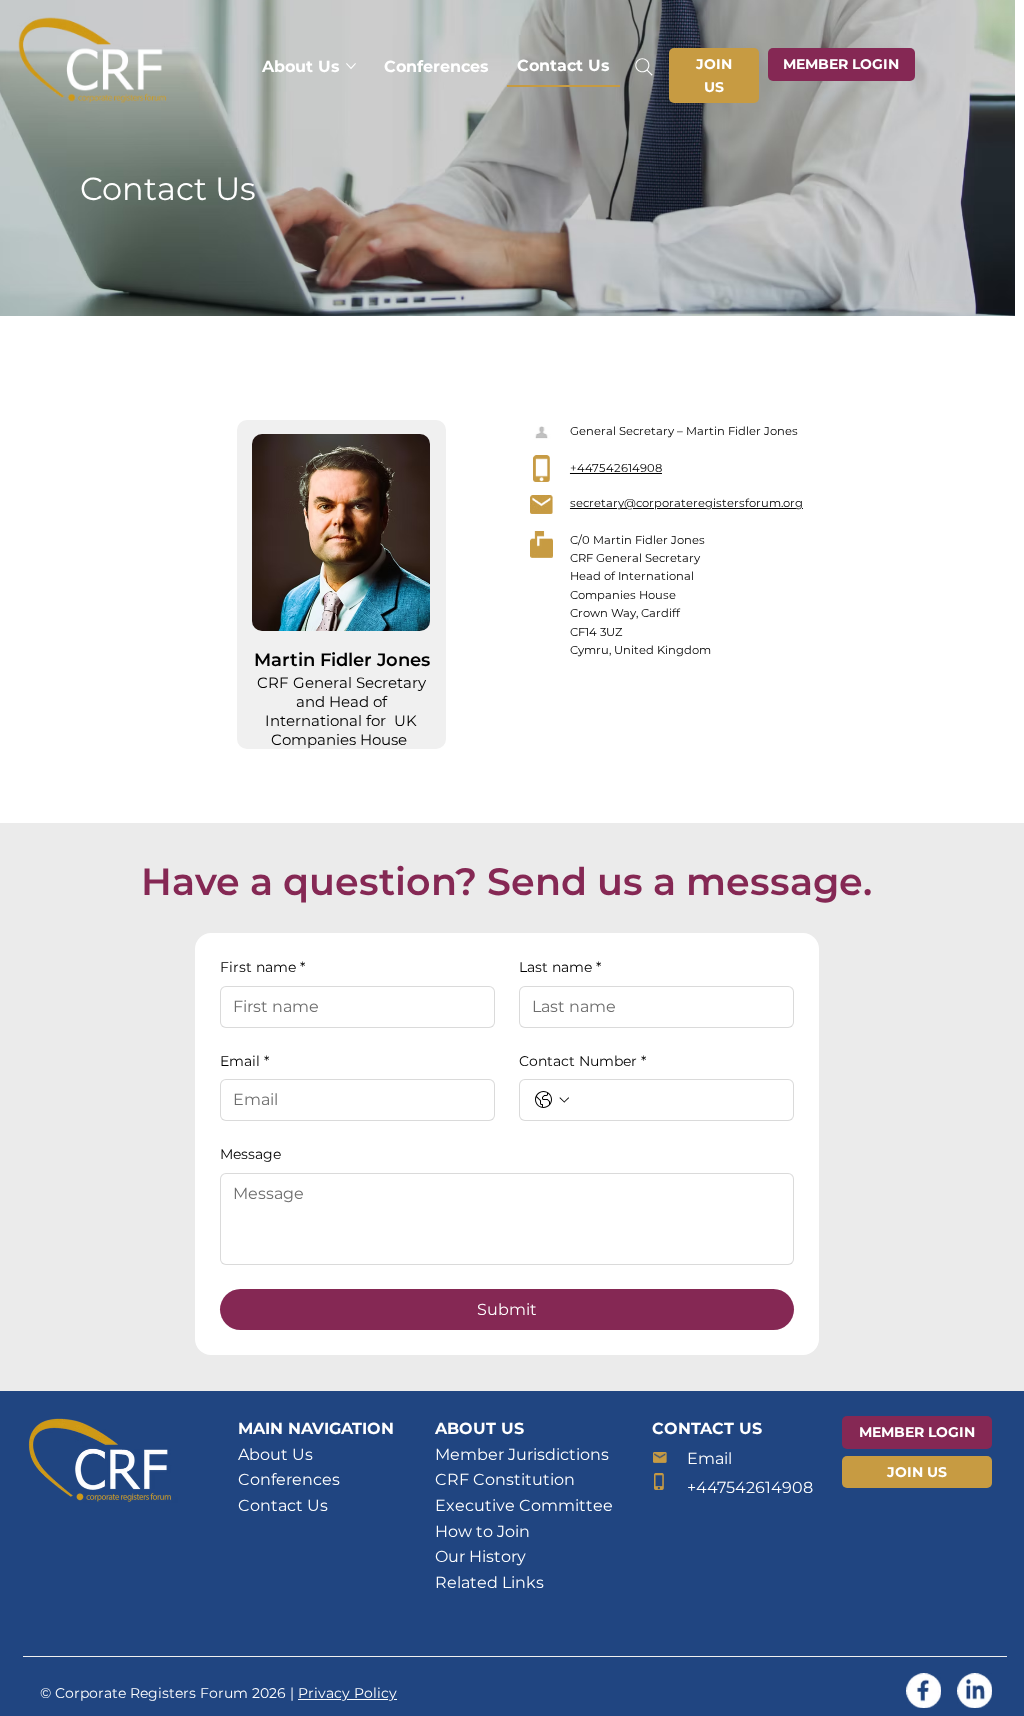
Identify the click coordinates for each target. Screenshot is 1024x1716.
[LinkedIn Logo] (974, 1690)
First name (262, 967)
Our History (480, 1556)
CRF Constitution (505, 1479)
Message (250, 1154)
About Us (275, 1454)
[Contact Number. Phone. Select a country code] (552, 1100)
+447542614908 (616, 468)
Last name (560, 967)
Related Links (489, 1582)
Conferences (289, 1479)
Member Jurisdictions (522, 1454)
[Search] (645, 67)
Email (244, 1061)
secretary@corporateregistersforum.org (686, 503)
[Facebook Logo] (923, 1690)
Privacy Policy (347, 1693)
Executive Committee (524, 1505)
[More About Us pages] (351, 66)
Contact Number (582, 1061)
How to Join (482, 1531)
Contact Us (283, 1505)
